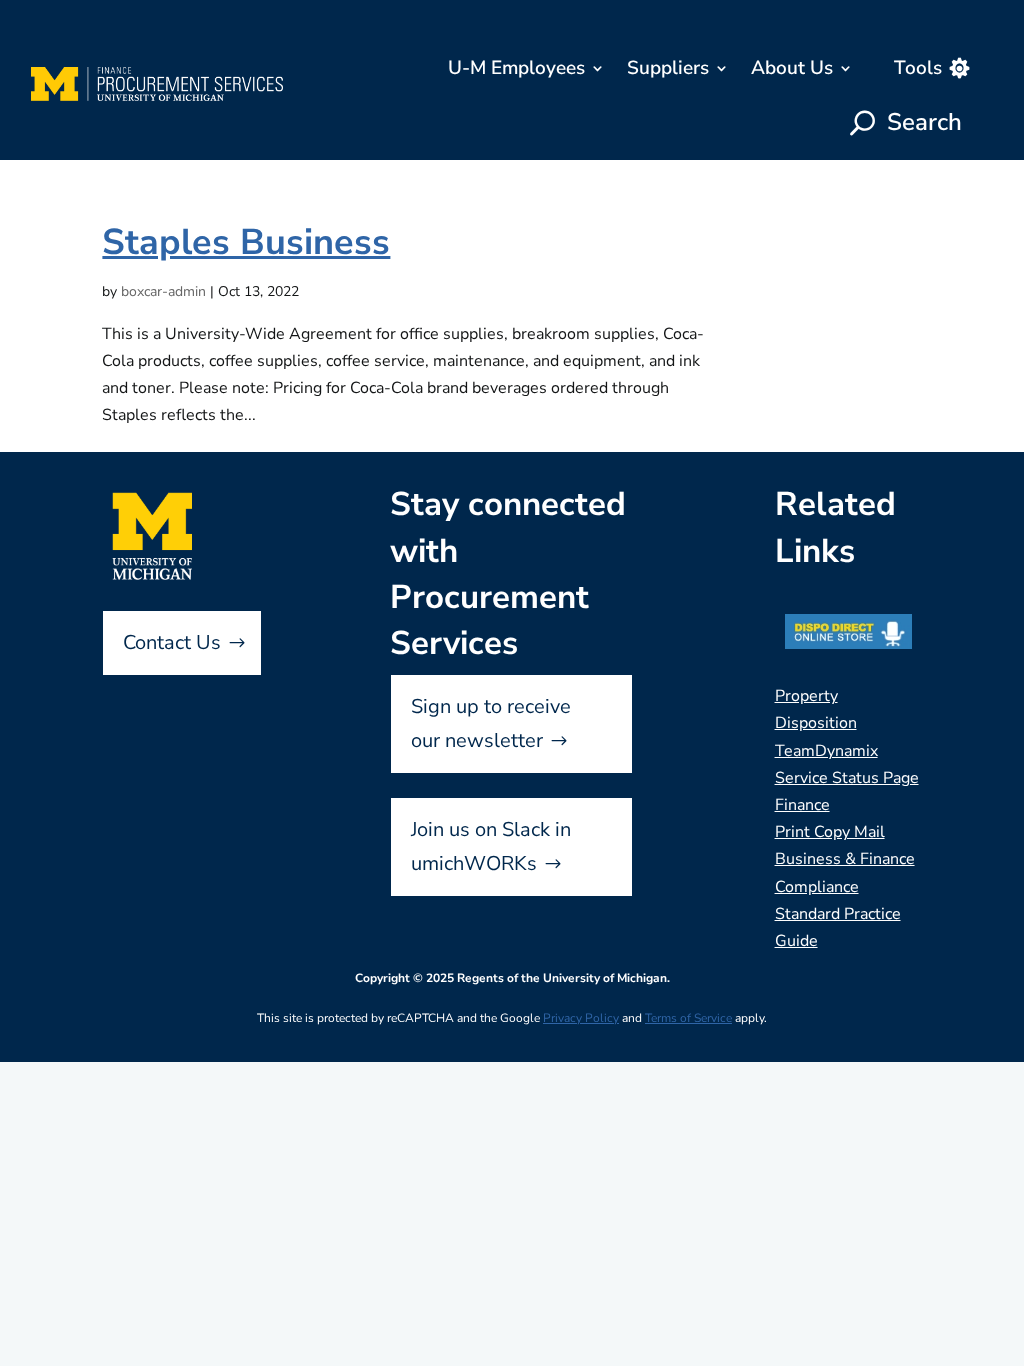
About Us (792, 68)
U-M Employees (516, 68)
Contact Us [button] (172, 642)
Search (924, 122)
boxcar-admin (163, 291)
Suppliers (668, 68)
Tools (918, 68)
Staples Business (246, 242)
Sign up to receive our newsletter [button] (491, 723)
